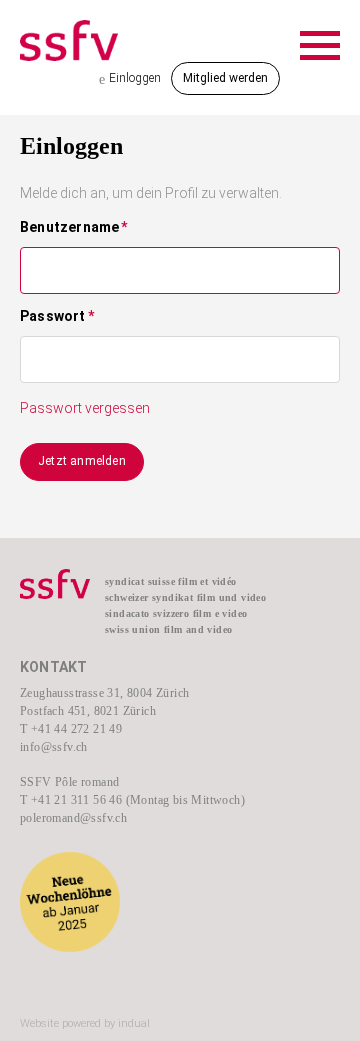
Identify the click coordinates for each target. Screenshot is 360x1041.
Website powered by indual (85, 1023)
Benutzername (74, 228)
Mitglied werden (225, 78)
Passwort (57, 317)
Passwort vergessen (85, 408)
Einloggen (130, 79)
